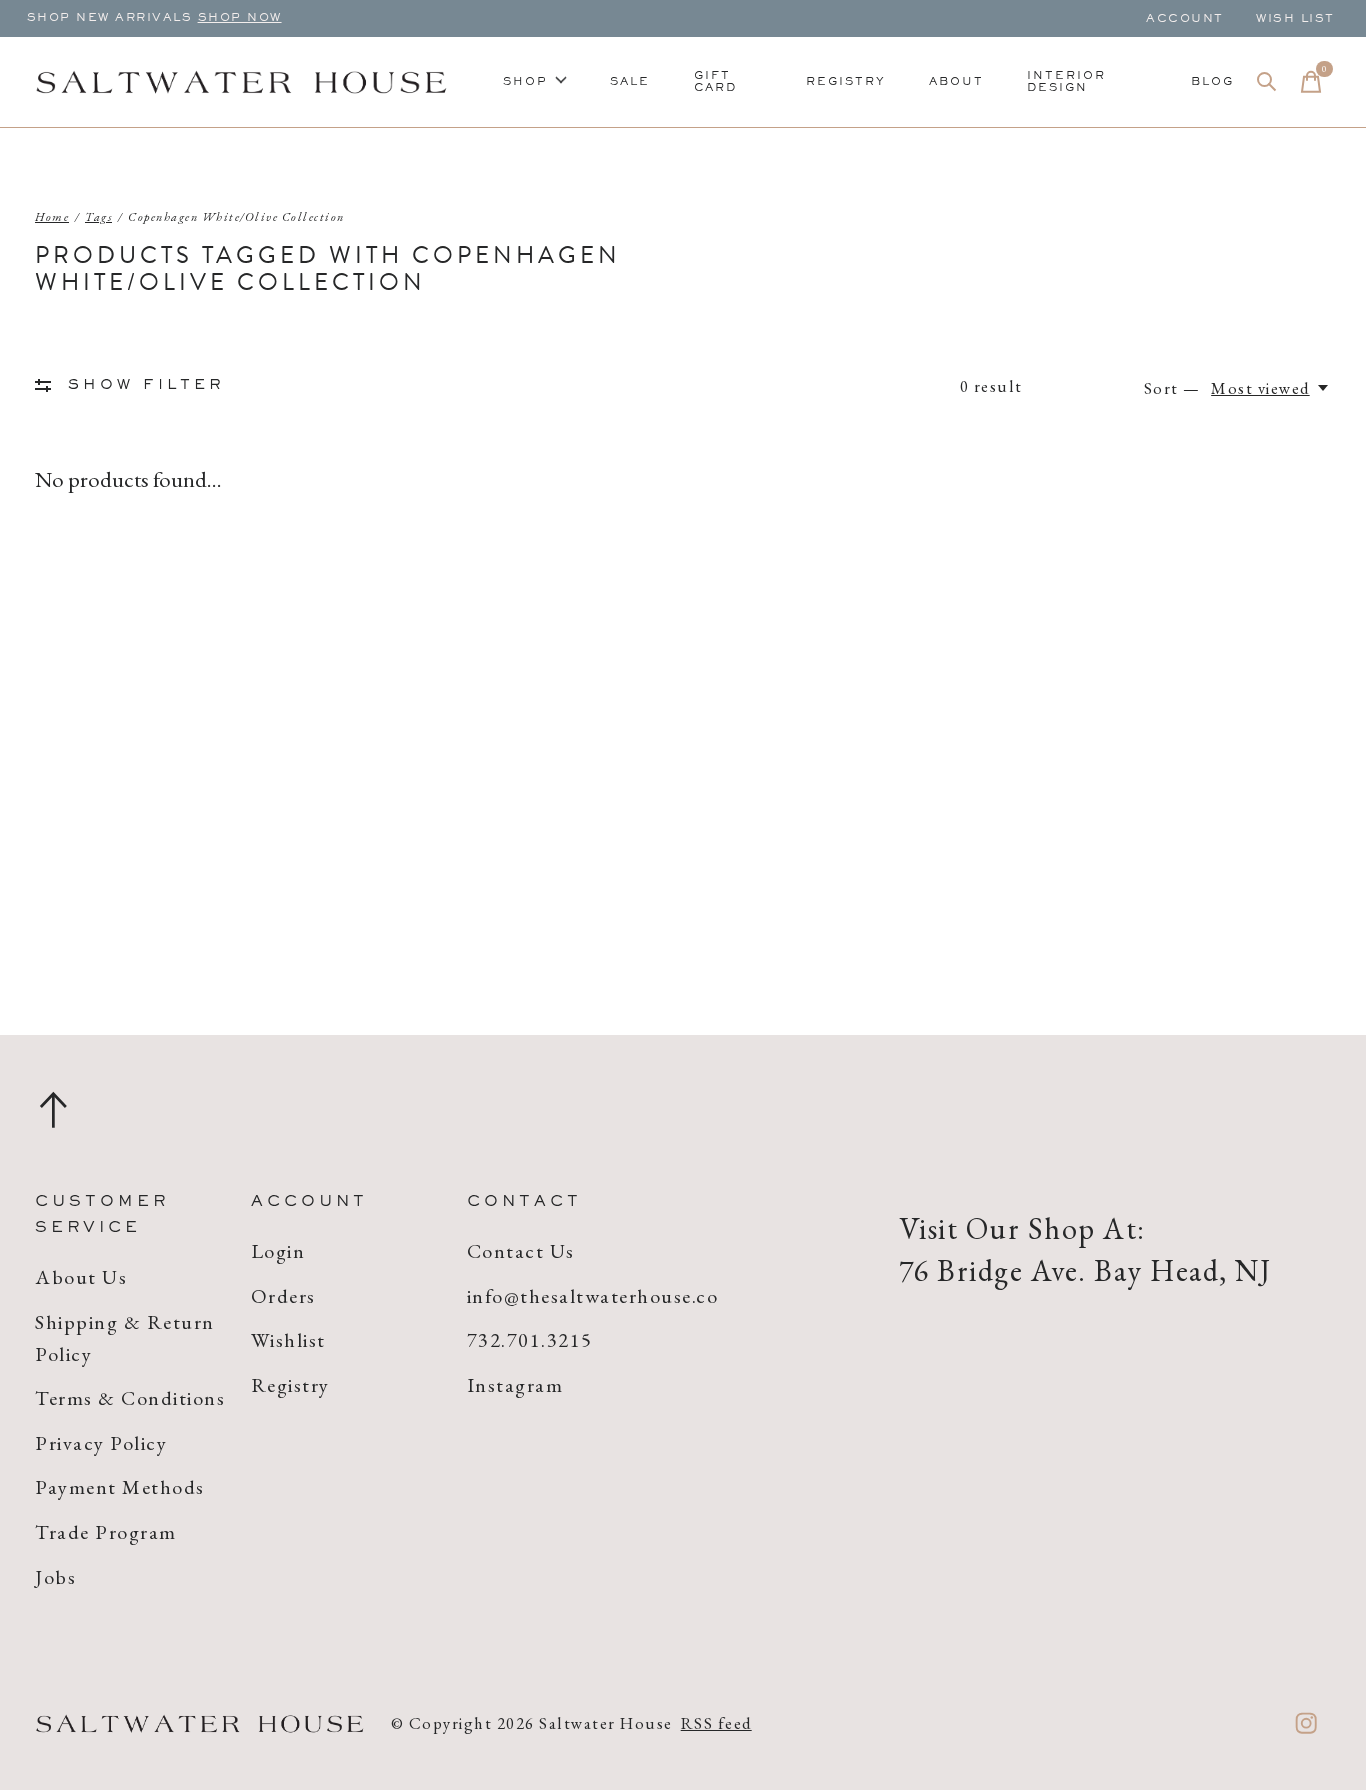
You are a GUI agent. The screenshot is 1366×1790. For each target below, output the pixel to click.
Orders (283, 1296)
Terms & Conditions (130, 1398)
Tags (98, 217)
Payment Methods (120, 1487)
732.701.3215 (530, 1340)
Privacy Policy (101, 1443)
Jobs (55, 1577)
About (956, 82)
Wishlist (288, 1340)
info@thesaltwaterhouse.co (593, 1296)
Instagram (515, 1385)
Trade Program (106, 1532)
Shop (525, 82)
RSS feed (716, 1723)
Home (52, 217)
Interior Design (1066, 82)
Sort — (1172, 388)
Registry (846, 82)
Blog (1212, 82)
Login (278, 1251)
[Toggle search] (1267, 82)
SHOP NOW (240, 18)
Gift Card (715, 82)
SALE (630, 82)
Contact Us (521, 1251)
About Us (81, 1277)
